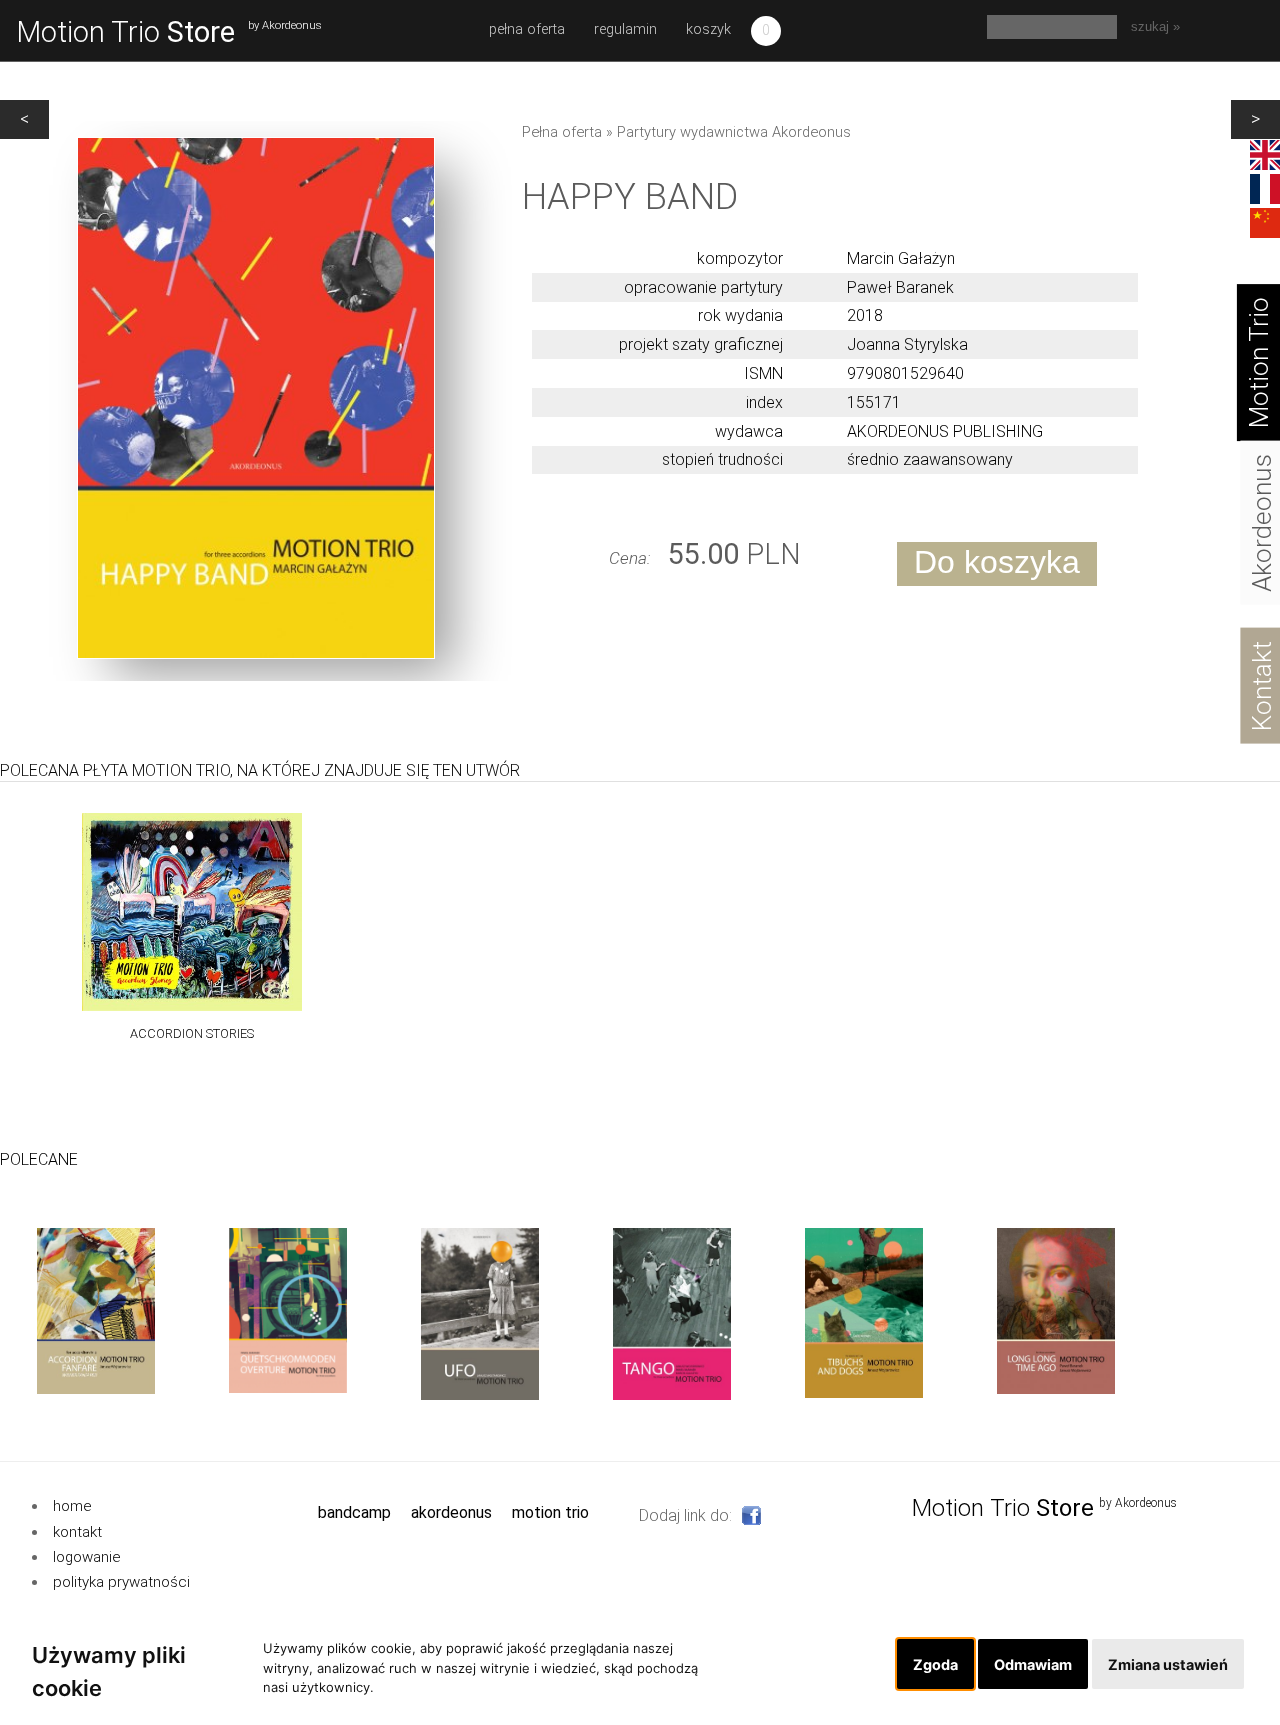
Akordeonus (451, 1512)
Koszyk (708, 29)
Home (72, 1506)
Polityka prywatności (121, 1582)
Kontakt (77, 1532)
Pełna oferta (527, 29)
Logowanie (87, 1557)
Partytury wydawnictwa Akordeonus (734, 132)
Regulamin (625, 29)
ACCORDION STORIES (192, 1034)
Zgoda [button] (935, 1664)
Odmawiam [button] (1033, 1664)
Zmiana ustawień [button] (1168, 1664)
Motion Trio (125, 32)
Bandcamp (354, 1512)
